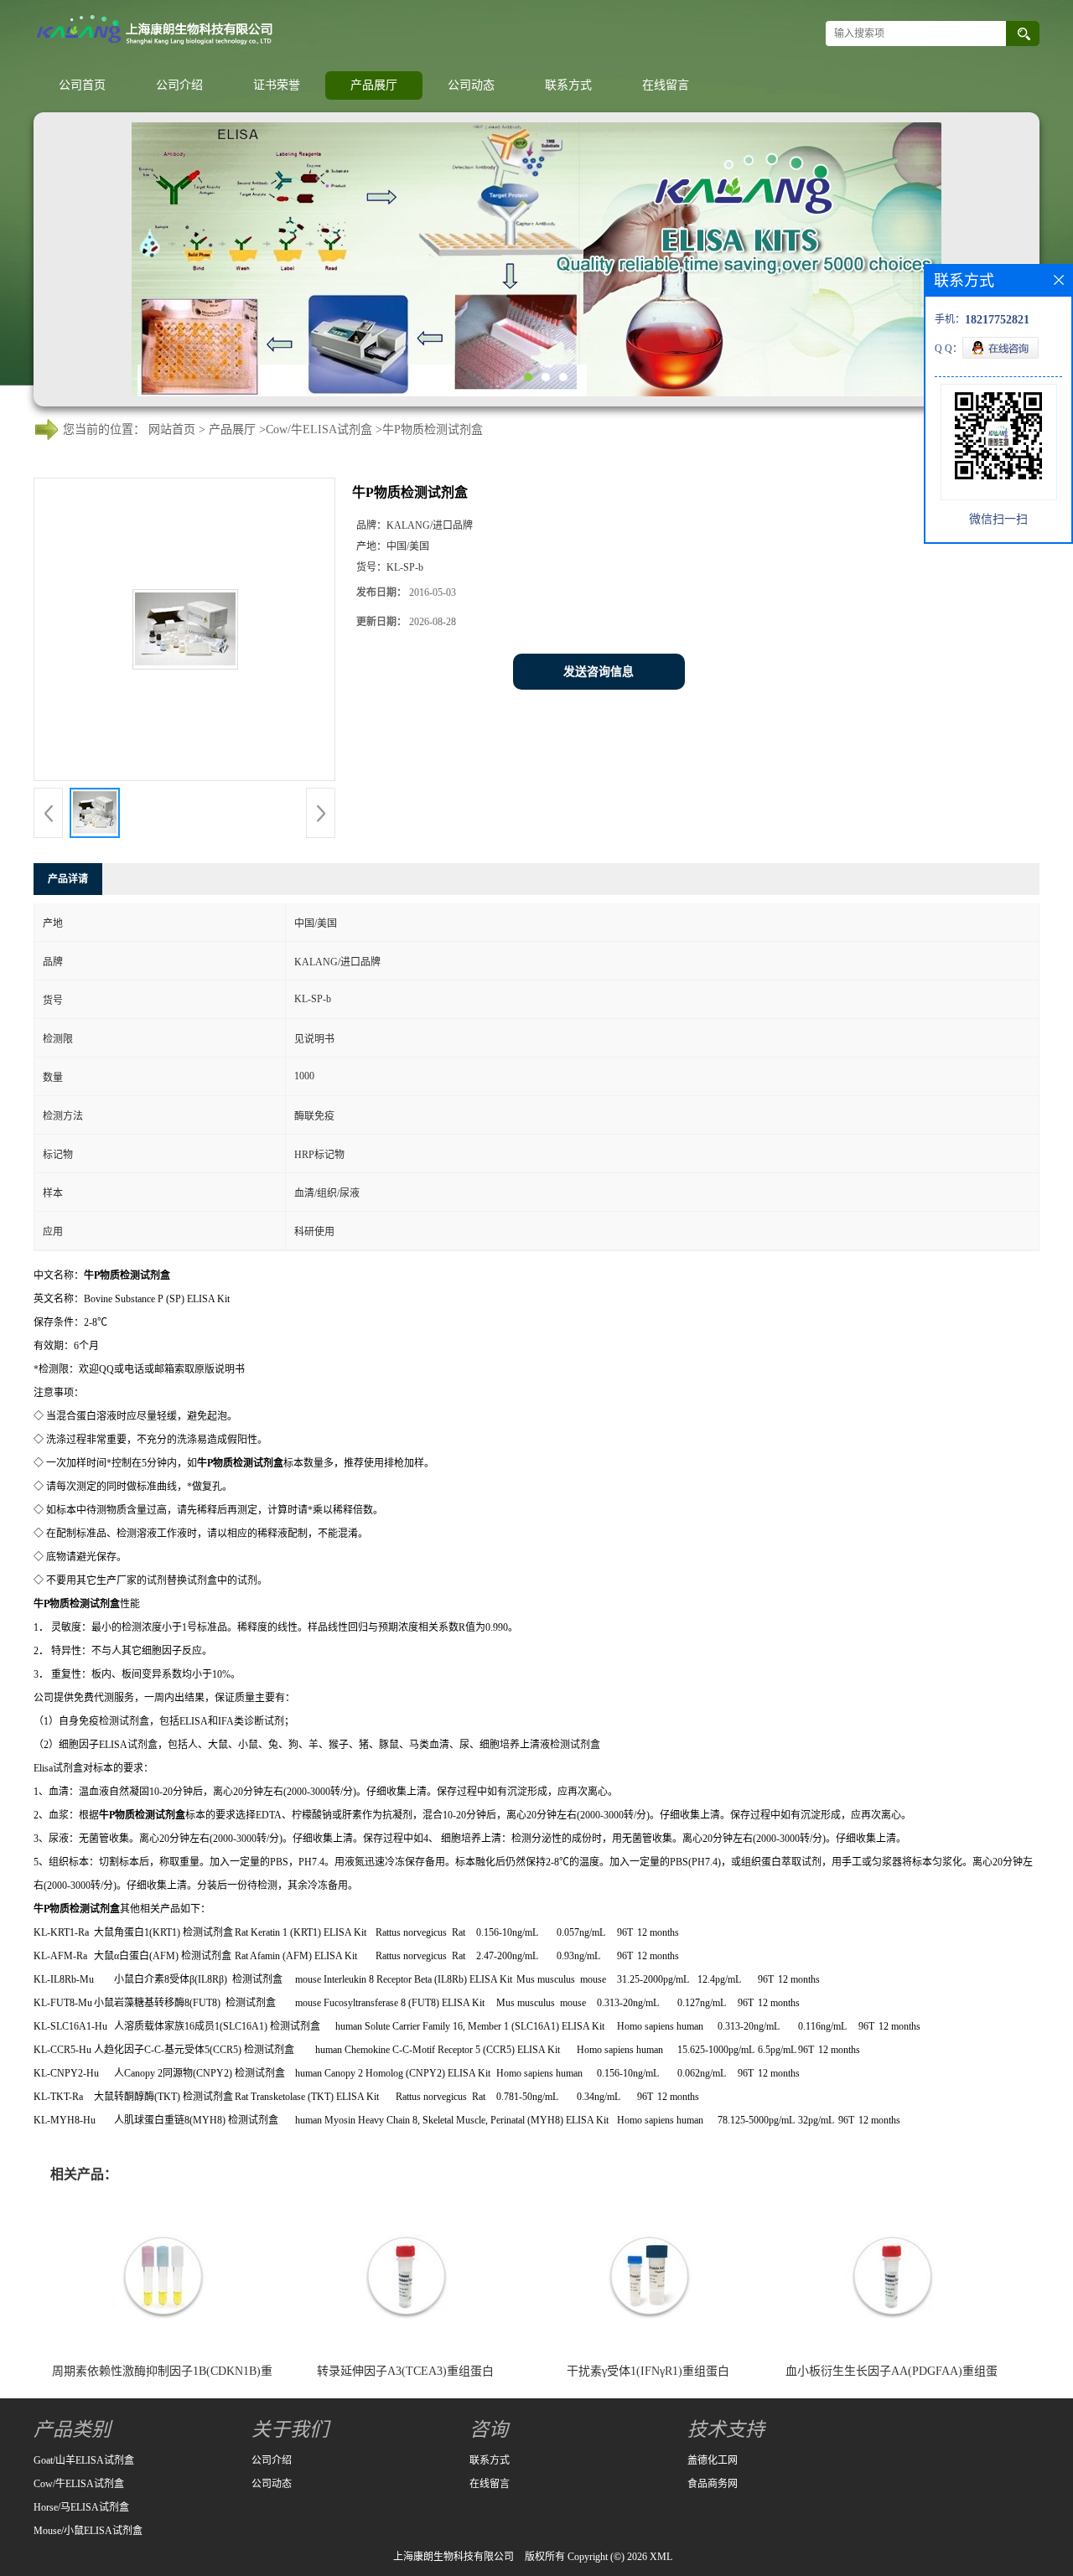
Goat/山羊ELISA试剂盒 (84, 2460)
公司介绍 (179, 85)
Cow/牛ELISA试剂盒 (319, 429)
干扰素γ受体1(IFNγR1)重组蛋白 (648, 2371)
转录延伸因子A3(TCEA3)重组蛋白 (405, 2371)
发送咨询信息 (599, 672)
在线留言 (666, 85)
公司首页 (82, 85)
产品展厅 (374, 85)
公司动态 (471, 85)
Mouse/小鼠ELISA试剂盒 (88, 2531)
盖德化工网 (713, 2460)
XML (661, 2557)
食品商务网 (713, 2484)
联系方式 (568, 85)
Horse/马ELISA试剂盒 (81, 2507)
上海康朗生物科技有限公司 (454, 2557)
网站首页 (172, 429)
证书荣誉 (277, 85)
